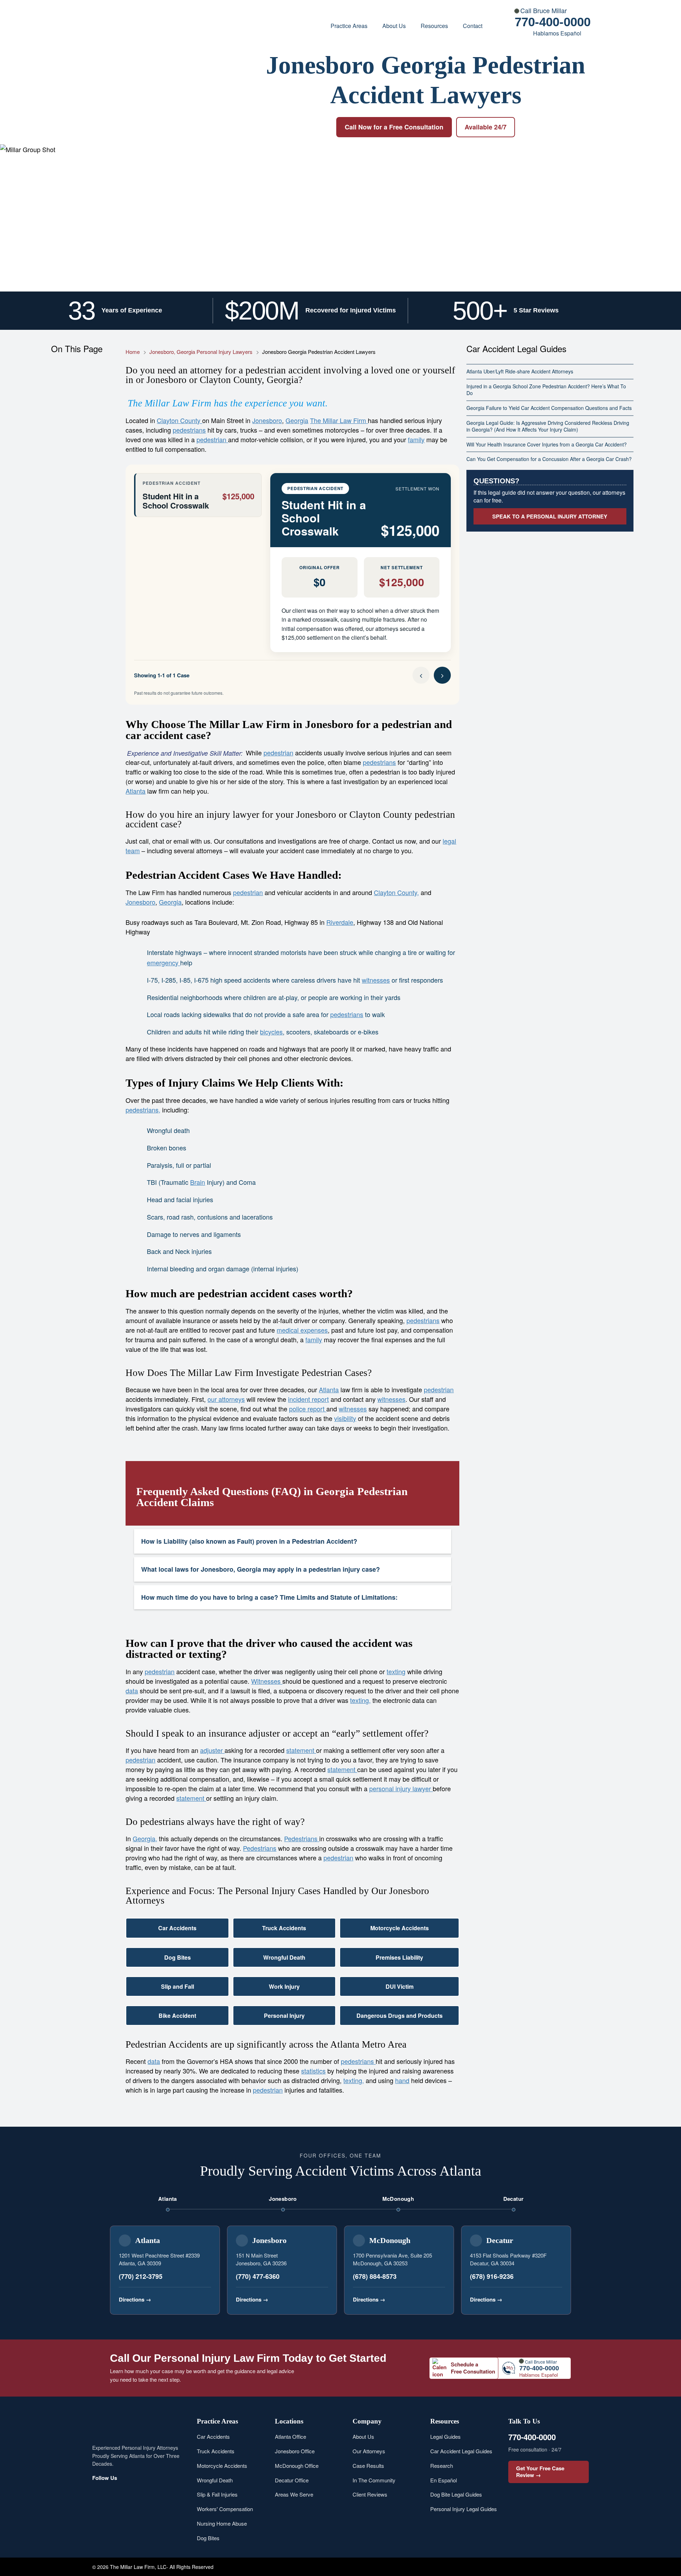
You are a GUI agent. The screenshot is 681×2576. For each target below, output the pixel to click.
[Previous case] (421, 675)
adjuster (212, 1750)
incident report (308, 1399)
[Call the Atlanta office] (205, 2299)
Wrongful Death (284, 1957)
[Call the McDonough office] (439, 2299)
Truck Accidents (284, 1928)
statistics (313, 2071)
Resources (434, 26)
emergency (164, 962)
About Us (394, 26)
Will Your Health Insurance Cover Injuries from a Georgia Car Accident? (547, 444)
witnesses (376, 980)
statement (301, 1750)
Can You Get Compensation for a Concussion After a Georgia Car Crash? (549, 459)
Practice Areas (349, 26)
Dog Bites (178, 1957)
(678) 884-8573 (375, 2276)
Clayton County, (396, 892)
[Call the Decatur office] (556, 2299)
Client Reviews (370, 2494)
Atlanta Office (290, 2436)
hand (402, 2080)
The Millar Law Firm (339, 420)
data (132, 1690)
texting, (360, 1700)
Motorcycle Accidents (400, 1928)
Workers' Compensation (225, 2509)
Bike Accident (177, 2016)
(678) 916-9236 (492, 2276)
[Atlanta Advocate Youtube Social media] (132, 2493)
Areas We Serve (294, 2494)
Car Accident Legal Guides (461, 2451)
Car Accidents (177, 1928)
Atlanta (135, 791)
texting (396, 1671)
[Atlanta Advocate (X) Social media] (149, 2493)
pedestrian (212, 439)
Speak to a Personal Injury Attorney (550, 516)
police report (308, 1409)
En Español (444, 2480)
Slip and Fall (178, 1986)
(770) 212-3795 (141, 2276)
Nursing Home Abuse (222, 2523)
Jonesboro (267, 420)
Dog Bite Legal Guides (456, 2494)
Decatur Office (292, 2480)
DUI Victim (400, 1986)
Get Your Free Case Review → (540, 2472)
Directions (135, 2299)
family (416, 439)
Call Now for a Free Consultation (394, 127)
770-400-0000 (553, 22)
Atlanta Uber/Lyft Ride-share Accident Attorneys (520, 371)
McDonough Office (297, 2466)
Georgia (297, 420)
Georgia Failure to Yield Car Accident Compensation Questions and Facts (549, 408)
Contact (473, 26)
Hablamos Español (557, 33)
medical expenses (302, 1330)
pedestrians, (143, 1110)
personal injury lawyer (401, 1788)
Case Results (368, 2466)
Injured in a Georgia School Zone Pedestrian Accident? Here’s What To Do (546, 390)
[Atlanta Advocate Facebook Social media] (99, 2493)
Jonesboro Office (295, 2451)
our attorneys (226, 1399)
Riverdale (340, 922)
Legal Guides (445, 2436)
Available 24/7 (486, 127)
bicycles (271, 1032)
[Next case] (442, 675)
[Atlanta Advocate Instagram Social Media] (116, 2493)
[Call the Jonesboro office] (322, 2299)
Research (442, 2466)
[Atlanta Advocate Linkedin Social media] (166, 2493)
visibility (345, 1418)
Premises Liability (399, 1957)
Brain (198, 1182)
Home (133, 352)
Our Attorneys (369, 2451)
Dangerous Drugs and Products (400, 2016)
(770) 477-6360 (258, 2276)
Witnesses (267, 1681)
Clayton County (179, 420)
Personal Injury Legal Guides (464, 2509)
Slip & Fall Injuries (217, 2494)
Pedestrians (302, 1838)
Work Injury (284, 1986)
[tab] (198, 495)
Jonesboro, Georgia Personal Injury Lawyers (201, 352)
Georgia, (145, 1838)
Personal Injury (284, 2016)
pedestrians (189, 430)
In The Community (374, 2480)
